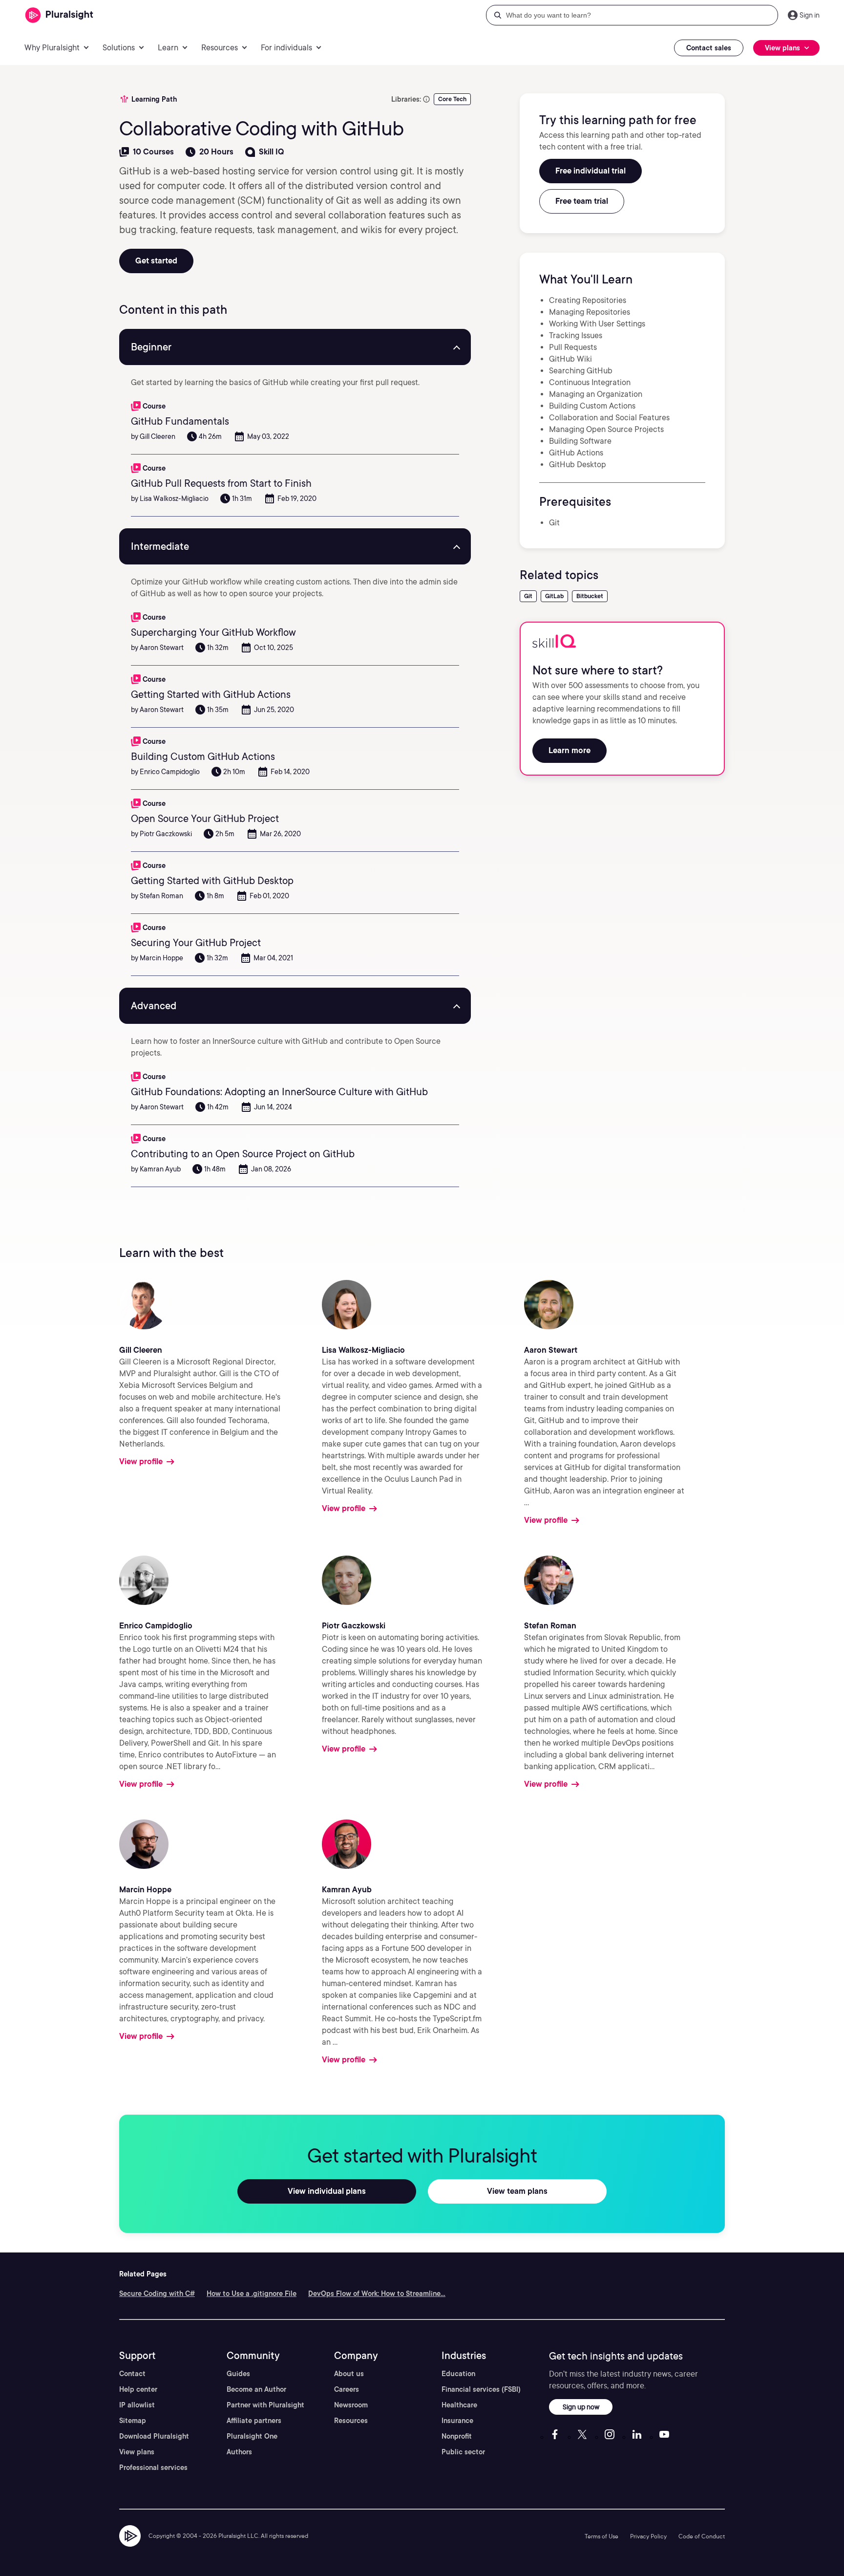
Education (458, 2374)
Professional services (153, 2468)
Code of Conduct (702, 2536)
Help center (138, 2389)
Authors (239, 2452)
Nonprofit (457, 2436)
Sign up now (581, 2407)
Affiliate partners (254, 2421)
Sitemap (133, 2421)
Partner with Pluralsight (265, 2405)
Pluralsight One (252, 2436)
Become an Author (256, 2389)
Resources (351, 2421)
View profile (141, 1461)
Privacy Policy (648, 2536)
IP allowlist (137, 2405)
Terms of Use (601, 2536)
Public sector (463, 2452)
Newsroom (351, 2405)
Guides (238, 2374)
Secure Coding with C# (157, 2294)
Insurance (457, 2421)
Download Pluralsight (154, 2436)
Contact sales (709, 48)
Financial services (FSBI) (481, 2389)
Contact (132, 2374)
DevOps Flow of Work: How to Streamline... (377, 2294)
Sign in (810, 15)
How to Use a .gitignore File (252, 2294)
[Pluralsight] (59, 15)
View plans (137, 2452)
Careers (347, 2389)
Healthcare (459, 2405)
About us (349, 2374)
